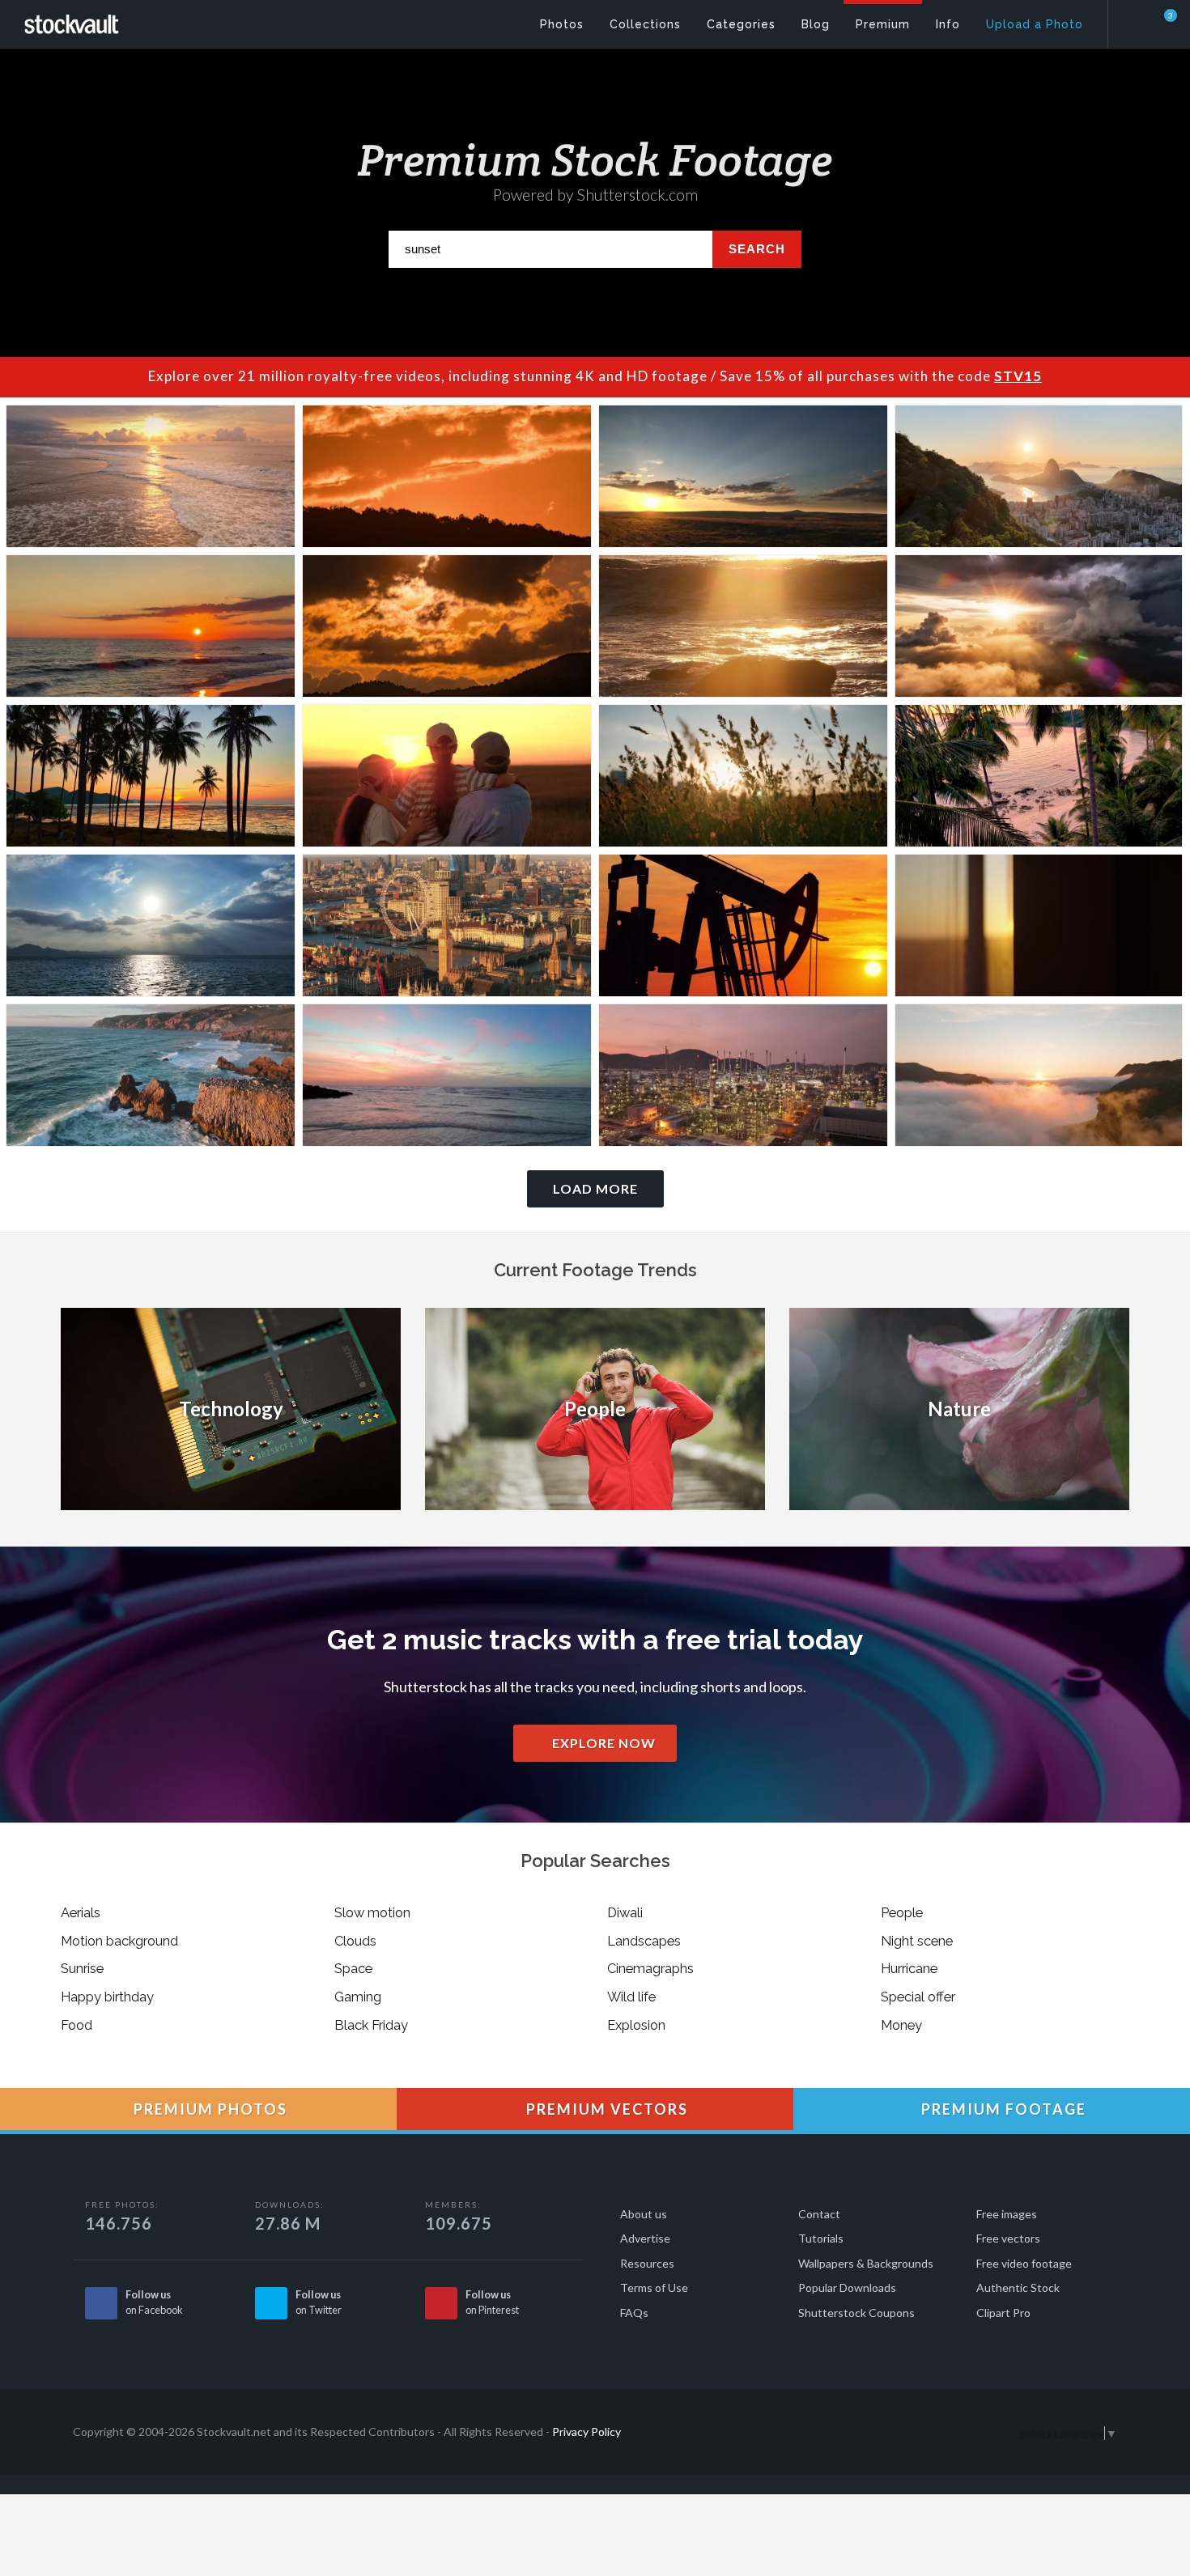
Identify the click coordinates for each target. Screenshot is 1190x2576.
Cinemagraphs (650, 1968)
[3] (1161, 23)
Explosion (636, 2025)
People (902, 1912)
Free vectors (1008, 2238)
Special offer (918, 1997)
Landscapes (644, 1941)
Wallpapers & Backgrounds (866, 2263)
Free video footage (1024, 2263)
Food (76, 2025)
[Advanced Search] (1138, 20)
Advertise (645, 2238)
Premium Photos (208, 2109)
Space (353, 1968)
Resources (647, 2263)
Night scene (917, 1941)
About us (644, 2214)
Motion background (119, 1941)
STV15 (1018, 376)
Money (901, 2025)
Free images (1007, 2214)
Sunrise (82, 1968)
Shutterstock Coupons (856, 2313)
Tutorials (821, 2238)
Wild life (631, 1997)
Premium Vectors (605, 2109)
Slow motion (372, 1912)
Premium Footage (1002, 2109)
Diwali (625, 1912)
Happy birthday (107, 1997)
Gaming (358, 1997)
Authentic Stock (1018, 2287)
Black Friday (371, 2025)
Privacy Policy (586, 2432)
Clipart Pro (1003, 2313)
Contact (819, 2214)
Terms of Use (654, 2287)
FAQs (634, 2313)
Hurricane (909, 1968)
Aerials (81, 1912)
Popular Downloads (847, 2287)
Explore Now (602, 1743)
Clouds (355, 1941)
